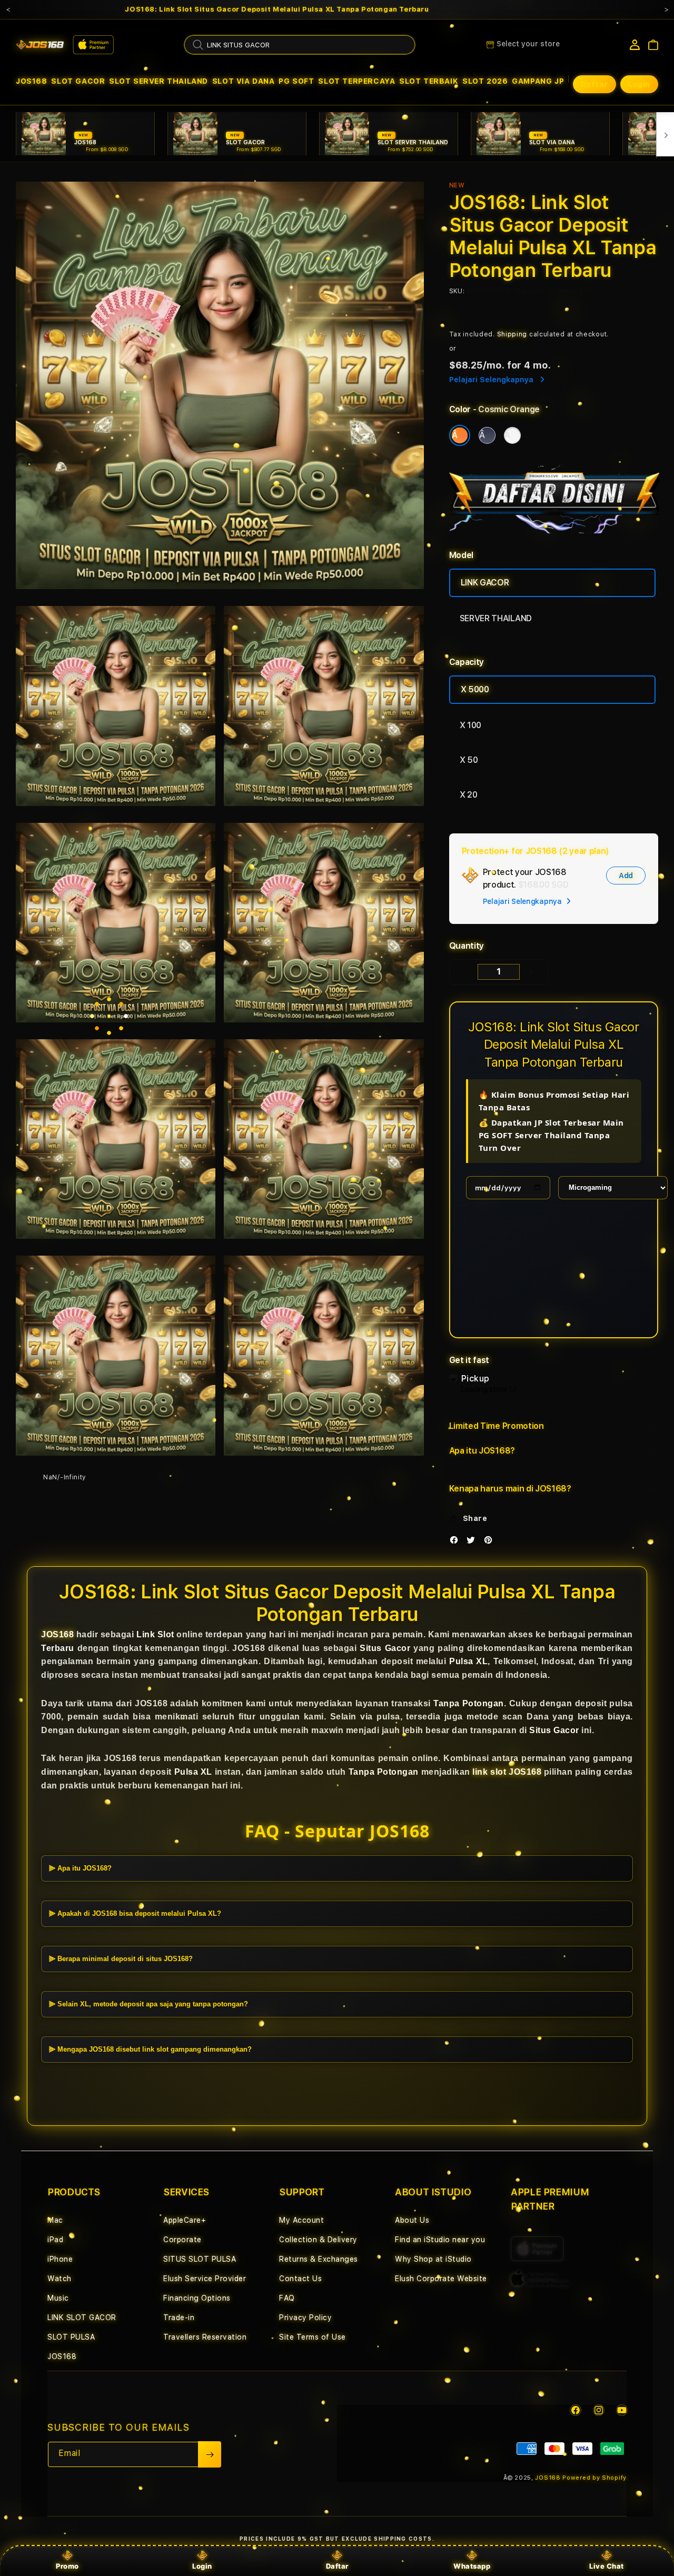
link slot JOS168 (507, 1772)
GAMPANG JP (538, 81)
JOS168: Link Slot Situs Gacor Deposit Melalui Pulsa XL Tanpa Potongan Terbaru (277, 9)
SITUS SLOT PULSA (200, 2259)
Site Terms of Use (313, 2337)
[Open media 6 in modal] (116, 1139)
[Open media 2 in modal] (116, 706)
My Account (301, 2220)
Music (58, 2298)
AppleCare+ (185, 2220)
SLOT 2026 (485, 81)
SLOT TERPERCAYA (356, 81)
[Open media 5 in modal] (324, 923)
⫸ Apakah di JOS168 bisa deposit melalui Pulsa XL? (135, 1913)
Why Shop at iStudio (433, 2259)
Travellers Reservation (205, 2337)
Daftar (337, 2566)
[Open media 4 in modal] (116, 923)
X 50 (469, 760)
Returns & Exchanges (319, 2259)
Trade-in (179, 2318)
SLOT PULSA (71, 2337)
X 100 (470, 725)
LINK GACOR (485, 583)
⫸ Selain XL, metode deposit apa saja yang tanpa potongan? (148, 2004)
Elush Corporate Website (441, 2279)
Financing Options (197, 2298)
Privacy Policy (305, 2318)
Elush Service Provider (205, 2279)
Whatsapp (472, 2566)
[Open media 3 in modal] (324, 706)
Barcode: (531, 291)
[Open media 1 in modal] (220, 386)
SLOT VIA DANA (244, 81)
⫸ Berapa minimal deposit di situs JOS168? (121, 1959)
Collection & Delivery (318, 2240)
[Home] (40, 45)
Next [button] (666, 9)
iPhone (60, 2259)
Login (202, 2566)
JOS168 (32, 81)
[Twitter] (473, 1542)
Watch (60, 2279)
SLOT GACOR (78, 81)
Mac (55, 2220)
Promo (67, 2566)
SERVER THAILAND (496, 618)
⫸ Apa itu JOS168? (80, 1868)
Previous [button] (8, 9)
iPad (55, 2240)
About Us (412, 2220)
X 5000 (475, 689)
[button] (32, 81)
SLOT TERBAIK (429, 81)
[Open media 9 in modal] (324, 1355)
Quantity (467, 946)
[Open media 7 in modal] (324, 1139)
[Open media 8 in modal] (116, 1355)
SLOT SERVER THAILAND (158, 81)
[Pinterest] (491, 1542)
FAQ (287, 2298)
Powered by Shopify (594, 2478)
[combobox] (300, 45)
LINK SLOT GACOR (82, 2318)
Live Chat (607, 2566)
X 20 (469, 795)
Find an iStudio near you (440, 2240)
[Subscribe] (210, 2454)
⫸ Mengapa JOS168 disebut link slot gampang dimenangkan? (150, 2049)
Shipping (512, 334)
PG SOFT (296, 81)
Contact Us (300, 2279)
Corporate (182, 2240)
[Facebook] (457, 1542)
